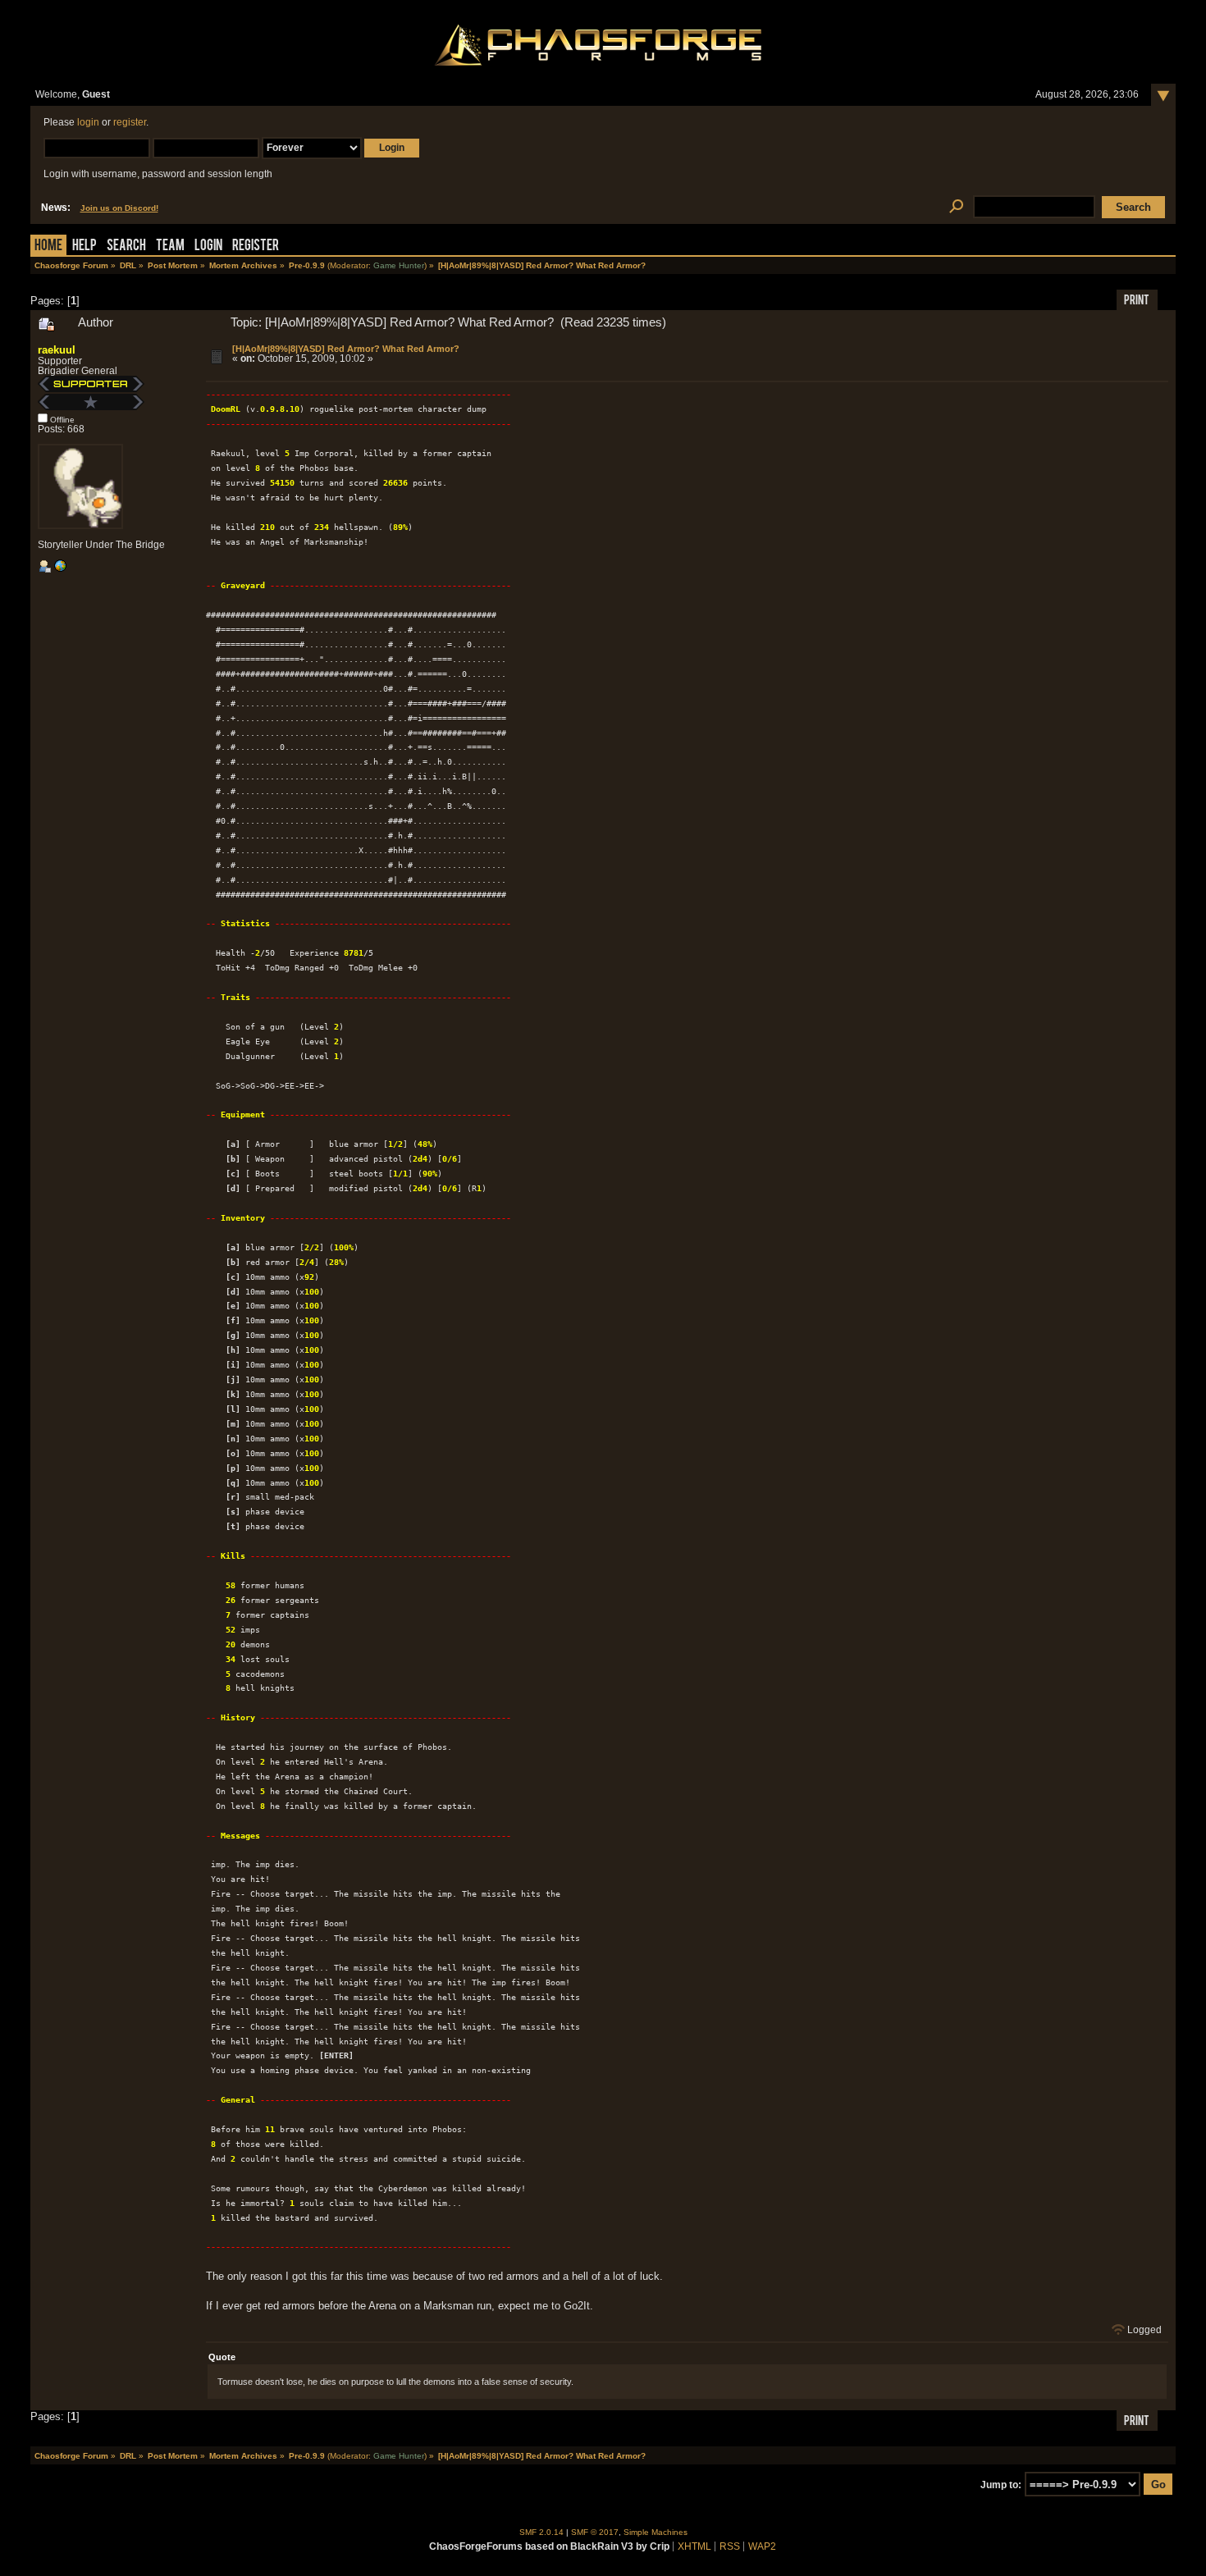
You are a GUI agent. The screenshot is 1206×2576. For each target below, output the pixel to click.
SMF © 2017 (595, 2532)
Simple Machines (656, 2532)
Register (256, 247)
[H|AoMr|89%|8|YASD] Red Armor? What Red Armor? (346, 349)
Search (126, 247)
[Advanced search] (957, 207)
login (88, 122)
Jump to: (1001, 2485)
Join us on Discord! (119, 208)
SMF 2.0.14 (541, 2532)
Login (208, 247)
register (130, 122)
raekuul (57, 350)
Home (48, 247)
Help (85, 247)
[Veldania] (60, 569)
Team (170, 247)
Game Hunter (399, 265)
